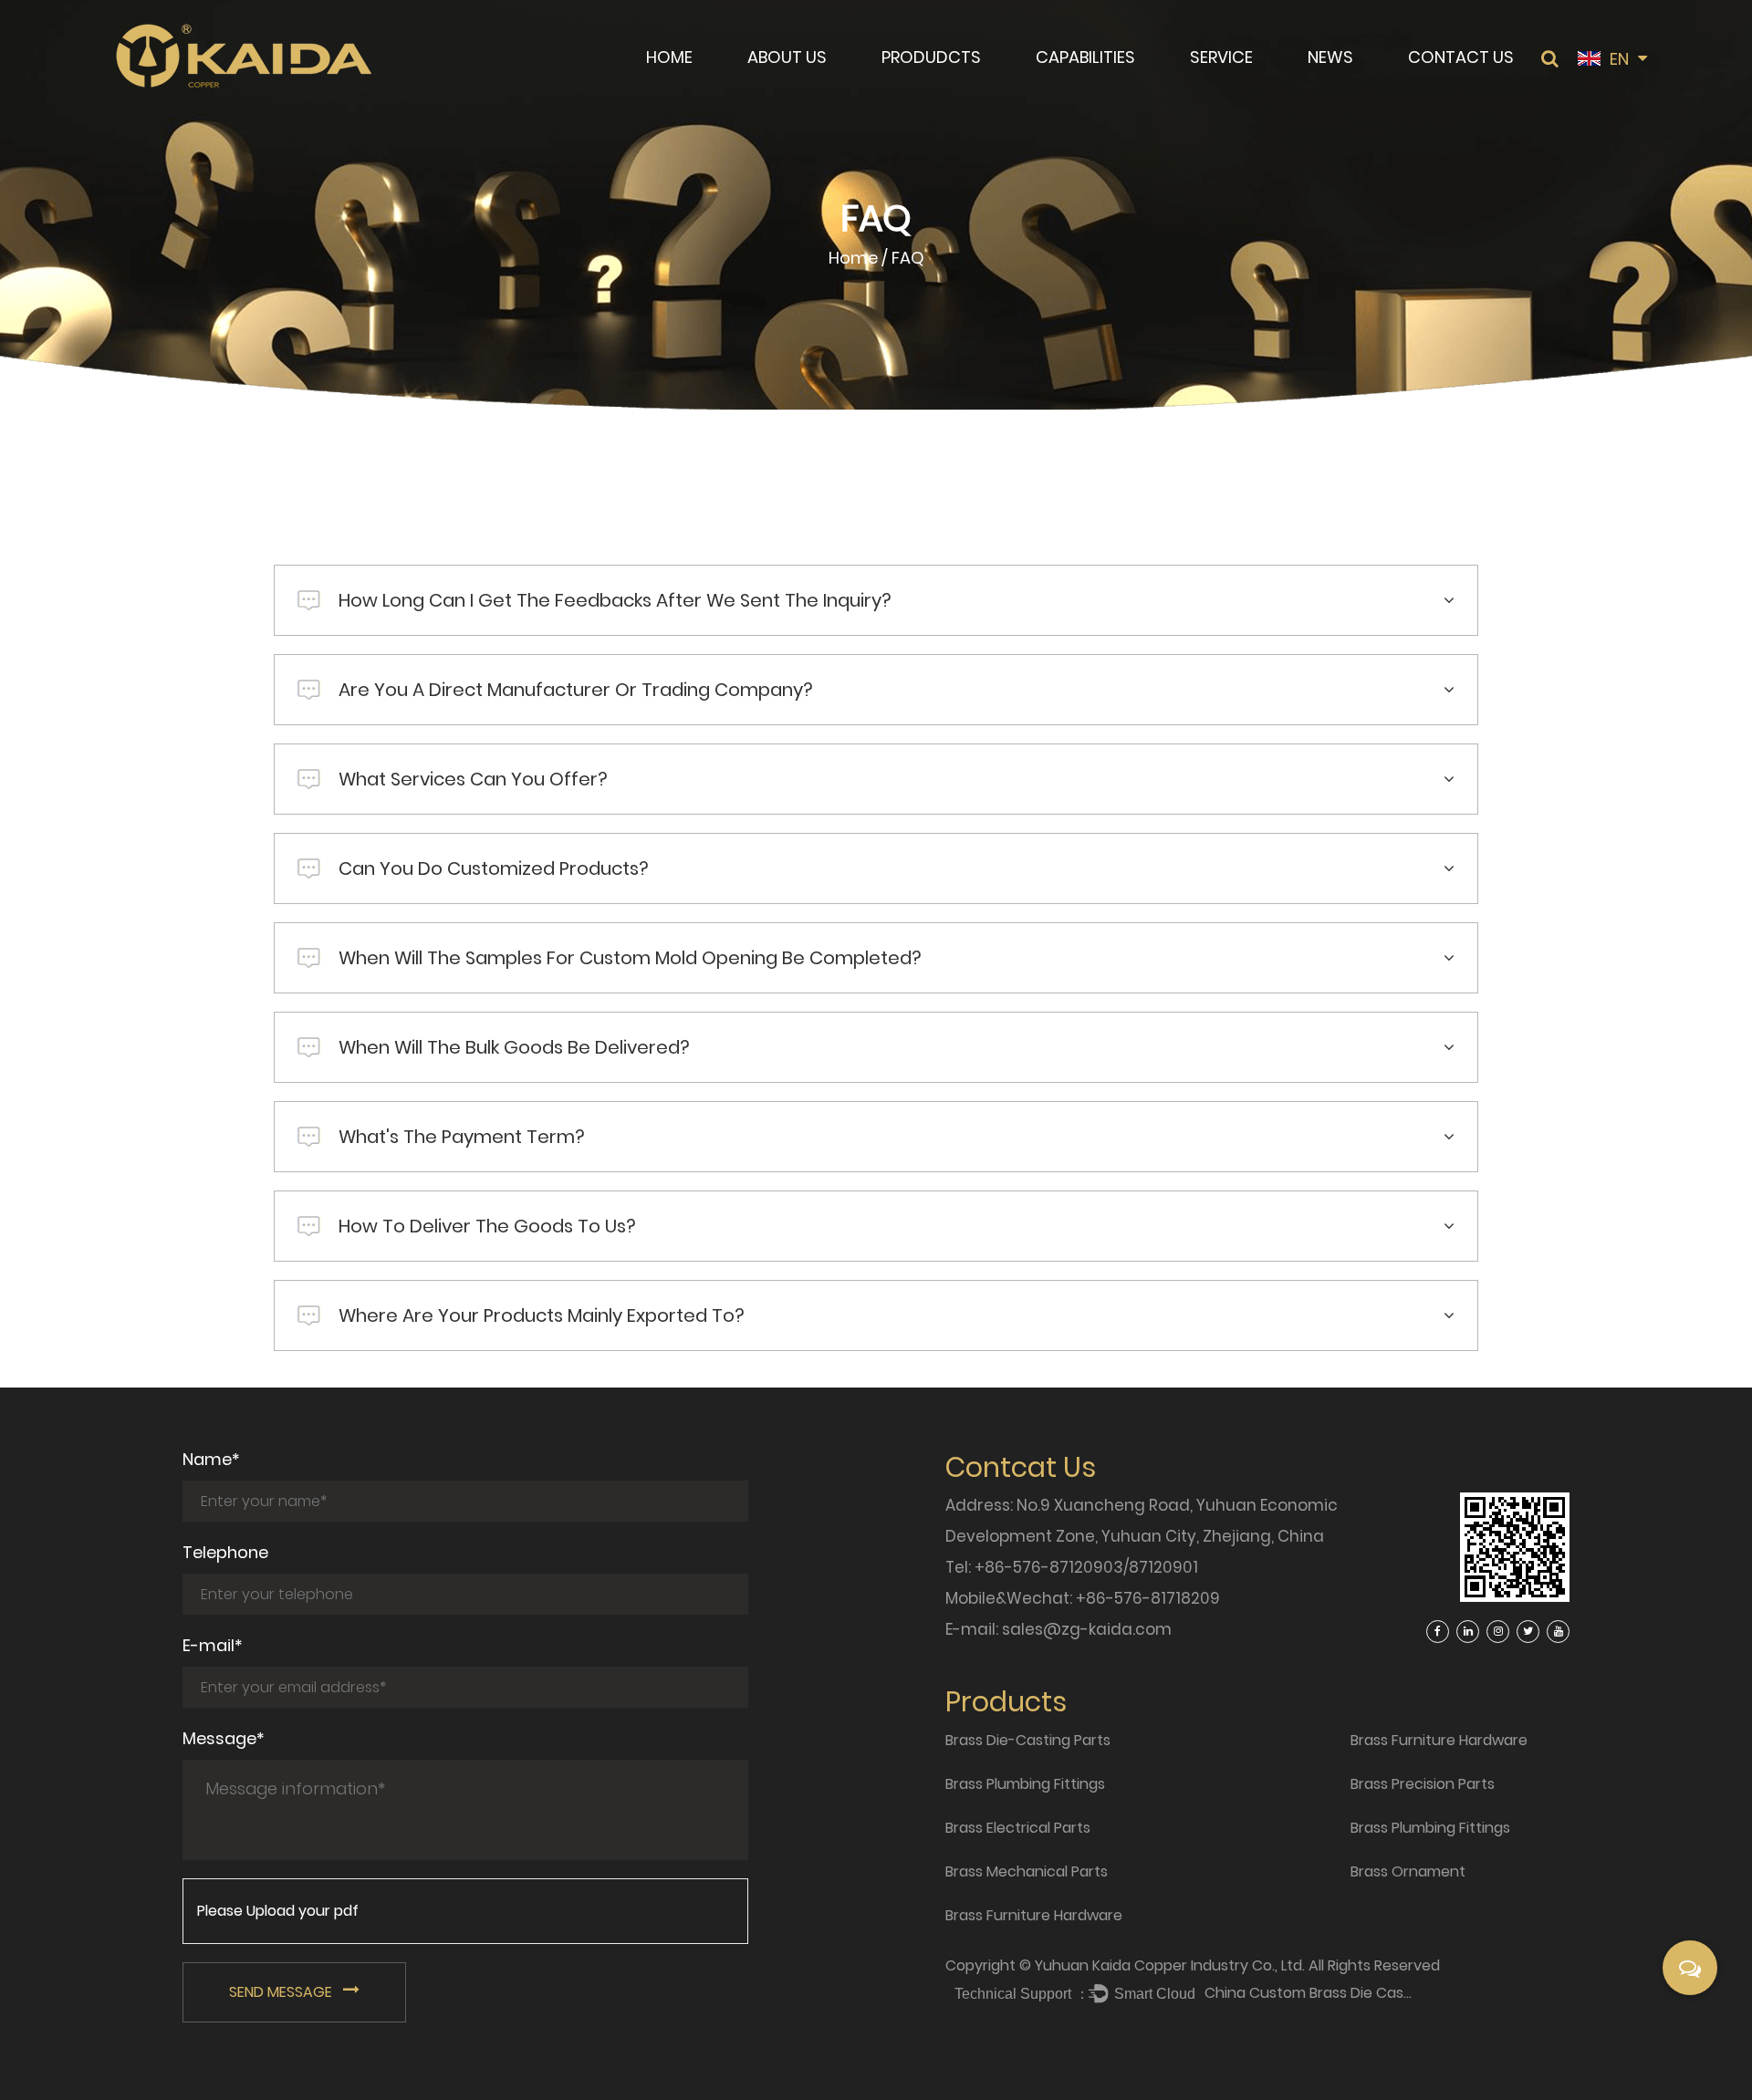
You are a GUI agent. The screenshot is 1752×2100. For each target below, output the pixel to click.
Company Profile (808, 91)
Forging (1066, 88)
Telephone (225, 1552)
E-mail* (213, 1645)
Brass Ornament (1408, 1871)
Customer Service (1256, 91)
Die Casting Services (1106, 86)
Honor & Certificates (816, 86)
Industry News (1357, 88)
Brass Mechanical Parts (1027, 1871)
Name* (211, 1459)
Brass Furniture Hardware (1034, 1915)
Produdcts (931, 57)
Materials (1072, 91)
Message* (224, 1738)
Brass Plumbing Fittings (960, 88)
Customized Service (1260, 88)
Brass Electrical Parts (952, 86)
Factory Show (797, 88)
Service (1221, 57)
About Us (787, 57)
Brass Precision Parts (1423, 1784)
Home (669, 57)
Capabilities (1085, 57)
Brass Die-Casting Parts (966, 91)
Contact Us (1461, 57)
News (1330, 57)
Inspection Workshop (1258, 86)
